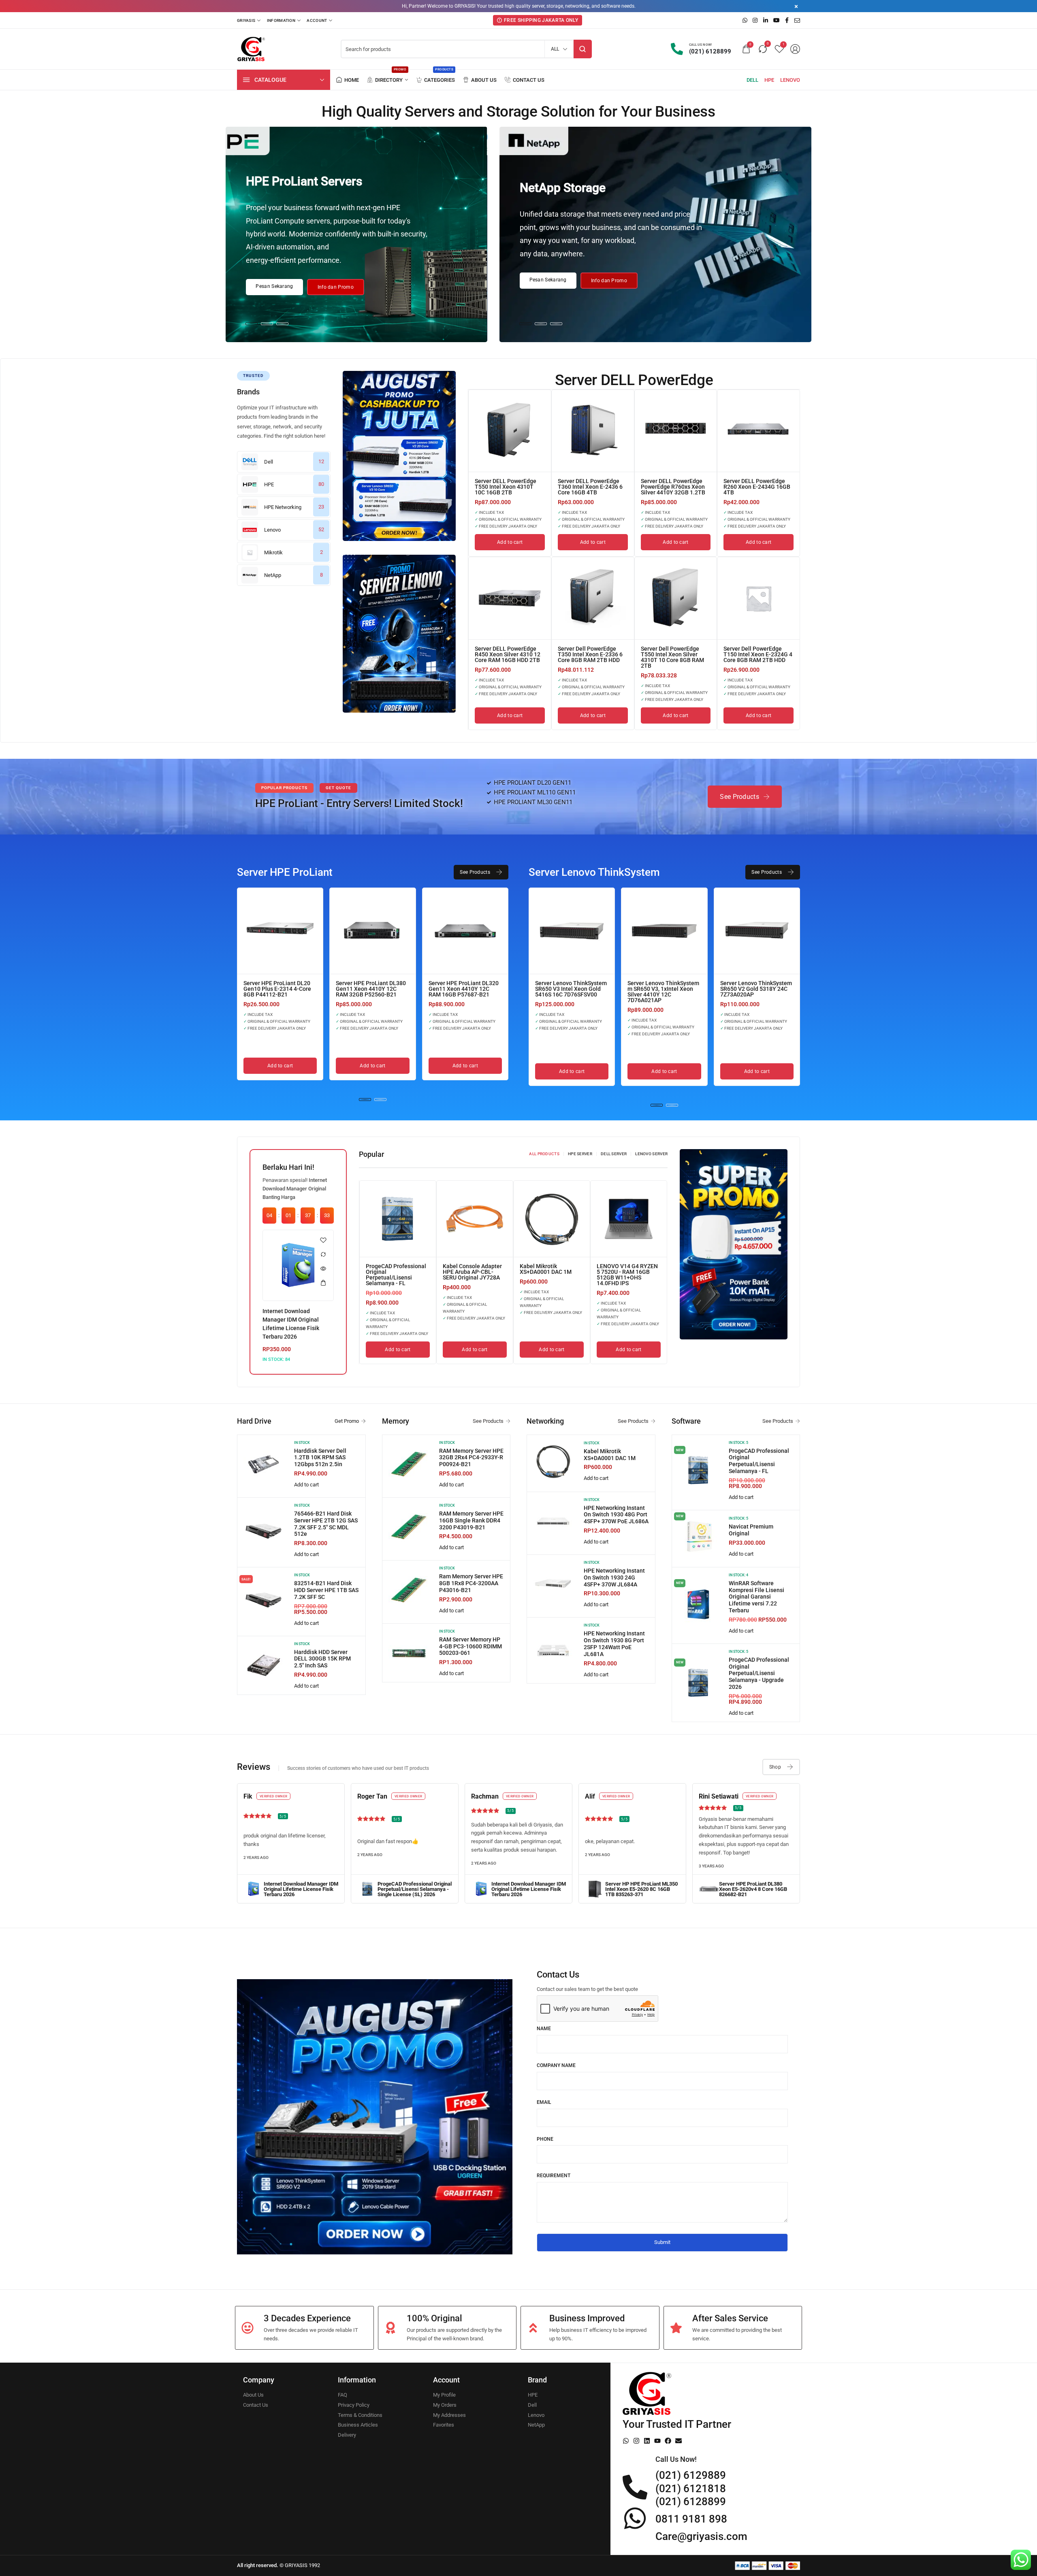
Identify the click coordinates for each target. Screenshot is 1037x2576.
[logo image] (251, 49)
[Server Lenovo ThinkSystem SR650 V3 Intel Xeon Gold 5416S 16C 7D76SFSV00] (572, 931)
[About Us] (480, 80)
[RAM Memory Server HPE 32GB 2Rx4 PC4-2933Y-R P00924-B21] (409, 1464)
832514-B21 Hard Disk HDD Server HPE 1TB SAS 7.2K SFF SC (326, 1590)
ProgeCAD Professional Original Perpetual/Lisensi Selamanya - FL (396, 1275)
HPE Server (580, 1154)
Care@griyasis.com (701, 2536)
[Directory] (387, 80)
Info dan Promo (336, 287)
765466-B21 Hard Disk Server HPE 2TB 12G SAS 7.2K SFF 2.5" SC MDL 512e (326, 1524)
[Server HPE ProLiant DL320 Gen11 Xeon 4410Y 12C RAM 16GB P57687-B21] (465, 931)
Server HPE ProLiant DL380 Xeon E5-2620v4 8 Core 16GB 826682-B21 (753, 1889)
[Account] (319, 20)
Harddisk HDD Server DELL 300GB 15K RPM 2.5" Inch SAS (322, 1659)
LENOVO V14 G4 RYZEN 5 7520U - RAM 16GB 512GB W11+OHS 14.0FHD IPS (627, 1275)
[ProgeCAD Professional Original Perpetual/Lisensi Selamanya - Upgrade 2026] (698, 1683)
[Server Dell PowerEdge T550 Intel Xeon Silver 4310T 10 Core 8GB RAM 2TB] (676, 598)
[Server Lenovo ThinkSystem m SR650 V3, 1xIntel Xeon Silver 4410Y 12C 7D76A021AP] (664, 931)
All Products (544, 1154)
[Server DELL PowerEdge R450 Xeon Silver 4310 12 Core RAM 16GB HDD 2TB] (510, 598)
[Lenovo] (790, 80)
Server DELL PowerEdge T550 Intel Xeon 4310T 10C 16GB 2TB (506, 487)
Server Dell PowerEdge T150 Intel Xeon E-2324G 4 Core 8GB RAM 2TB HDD (758, 654)
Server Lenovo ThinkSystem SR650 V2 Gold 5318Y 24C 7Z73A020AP (756, 989)
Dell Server (614, 1154)
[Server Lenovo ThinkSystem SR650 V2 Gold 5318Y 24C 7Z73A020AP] (757, 931)
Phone (545, 2139)
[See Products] (745, 797)
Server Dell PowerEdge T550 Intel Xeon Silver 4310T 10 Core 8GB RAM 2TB (672, 657)
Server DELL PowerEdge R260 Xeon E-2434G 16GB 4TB (757, 487)
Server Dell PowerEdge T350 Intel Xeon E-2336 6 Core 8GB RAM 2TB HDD (590, 654)
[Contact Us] (525, 80)
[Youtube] (657, 2441)
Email (544, 2102)
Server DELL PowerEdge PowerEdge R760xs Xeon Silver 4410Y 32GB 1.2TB (673, 487)
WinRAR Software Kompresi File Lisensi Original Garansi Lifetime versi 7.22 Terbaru (756, 1597)
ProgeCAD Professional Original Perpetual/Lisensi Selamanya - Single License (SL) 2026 (415, 1889)
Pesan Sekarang (274, 286)
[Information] (284, 20)
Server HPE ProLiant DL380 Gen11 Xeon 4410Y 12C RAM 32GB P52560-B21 (371, 989)
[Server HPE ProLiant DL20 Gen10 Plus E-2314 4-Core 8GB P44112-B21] (280, 931)
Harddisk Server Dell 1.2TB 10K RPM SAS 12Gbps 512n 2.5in (320, 1458)
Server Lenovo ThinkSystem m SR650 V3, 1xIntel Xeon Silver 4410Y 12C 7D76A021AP (663, 992)
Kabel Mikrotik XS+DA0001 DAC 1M (546, 1269)
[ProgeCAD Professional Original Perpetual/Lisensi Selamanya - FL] (398, 1219)
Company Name (556, 2065)
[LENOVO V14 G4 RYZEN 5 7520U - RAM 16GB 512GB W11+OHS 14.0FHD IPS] (629, 1219)
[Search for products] (583, 49)
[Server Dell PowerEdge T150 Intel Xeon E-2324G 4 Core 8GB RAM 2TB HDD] (759, 598)
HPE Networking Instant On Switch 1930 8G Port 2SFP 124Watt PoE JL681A (614, 1644)
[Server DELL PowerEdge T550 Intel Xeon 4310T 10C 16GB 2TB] (510, 431)
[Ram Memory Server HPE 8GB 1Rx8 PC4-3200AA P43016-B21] (409, 1590)
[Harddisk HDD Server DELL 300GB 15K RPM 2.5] (264, 1665)
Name (544, 2029)
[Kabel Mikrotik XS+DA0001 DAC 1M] (552, 1219)
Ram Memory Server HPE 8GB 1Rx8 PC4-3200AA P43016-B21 (471, 1583)
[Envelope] (679, 2441)
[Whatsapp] (626, 2441)
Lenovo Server (651, 1154)
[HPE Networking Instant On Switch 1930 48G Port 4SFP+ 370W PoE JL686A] (553, 1521)
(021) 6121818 (691, 2489)
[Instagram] (636, 2441)
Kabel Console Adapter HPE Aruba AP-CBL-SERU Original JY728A (472, 1272)
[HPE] (769, 80)
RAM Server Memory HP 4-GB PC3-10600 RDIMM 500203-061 (470, 1646)
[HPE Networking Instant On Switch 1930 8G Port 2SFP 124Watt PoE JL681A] (553, 1650)
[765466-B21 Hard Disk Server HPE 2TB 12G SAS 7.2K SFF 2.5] (264, 1531)
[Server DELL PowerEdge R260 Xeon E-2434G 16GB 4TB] (759, 431)
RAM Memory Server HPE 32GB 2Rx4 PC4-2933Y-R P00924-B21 (471, 1458)
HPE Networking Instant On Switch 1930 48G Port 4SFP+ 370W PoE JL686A (616, 1515)
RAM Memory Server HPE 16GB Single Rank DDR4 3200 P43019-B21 (471, 1520)
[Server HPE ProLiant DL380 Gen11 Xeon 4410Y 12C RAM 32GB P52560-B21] (372, 931)
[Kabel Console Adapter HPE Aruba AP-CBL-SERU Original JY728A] (475, 1219)
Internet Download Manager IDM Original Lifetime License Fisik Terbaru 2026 (301, 1889)
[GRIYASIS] (249, 20)
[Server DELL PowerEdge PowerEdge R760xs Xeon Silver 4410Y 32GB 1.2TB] (676, 431)
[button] (252, 324)
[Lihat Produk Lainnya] (399, 456)
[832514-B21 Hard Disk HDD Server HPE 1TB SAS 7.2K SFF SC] (264, 1599)
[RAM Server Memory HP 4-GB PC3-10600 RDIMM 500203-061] (409, 1653)
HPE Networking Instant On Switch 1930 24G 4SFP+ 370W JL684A (614, 1578)
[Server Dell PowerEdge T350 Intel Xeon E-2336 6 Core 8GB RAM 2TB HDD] (593, 598)
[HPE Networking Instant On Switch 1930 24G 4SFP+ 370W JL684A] (553, 1584)
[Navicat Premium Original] (698, 1537)
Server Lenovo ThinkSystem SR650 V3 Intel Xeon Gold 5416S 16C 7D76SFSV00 (571, 989)
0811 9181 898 (691, 2519)
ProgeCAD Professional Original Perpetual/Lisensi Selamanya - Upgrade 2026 (759, 1673)
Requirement (554, 2176)
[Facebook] (668, 2441)
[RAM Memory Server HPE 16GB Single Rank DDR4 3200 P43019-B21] (409, 1527)
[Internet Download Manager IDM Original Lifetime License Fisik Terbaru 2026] (298, 1265)
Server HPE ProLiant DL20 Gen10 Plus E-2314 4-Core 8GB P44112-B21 (277, 989)
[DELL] (752, 80)
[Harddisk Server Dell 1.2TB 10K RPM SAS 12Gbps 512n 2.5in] (264, 1464)
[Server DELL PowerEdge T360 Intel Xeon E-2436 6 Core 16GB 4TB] (593, 431)
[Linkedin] (647, 2441)
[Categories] (435, 80)
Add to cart (306, 1485)
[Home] (348, 80)
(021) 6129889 (691, 2475)
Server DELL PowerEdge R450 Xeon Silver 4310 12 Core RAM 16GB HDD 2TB (508, 654)
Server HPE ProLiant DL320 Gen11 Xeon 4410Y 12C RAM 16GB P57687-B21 (464, 989)
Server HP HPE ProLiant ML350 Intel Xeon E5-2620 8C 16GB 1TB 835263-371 (641, 1889)
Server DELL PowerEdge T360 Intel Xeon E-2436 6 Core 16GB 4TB (590, 487)
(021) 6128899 (691, 2501)
